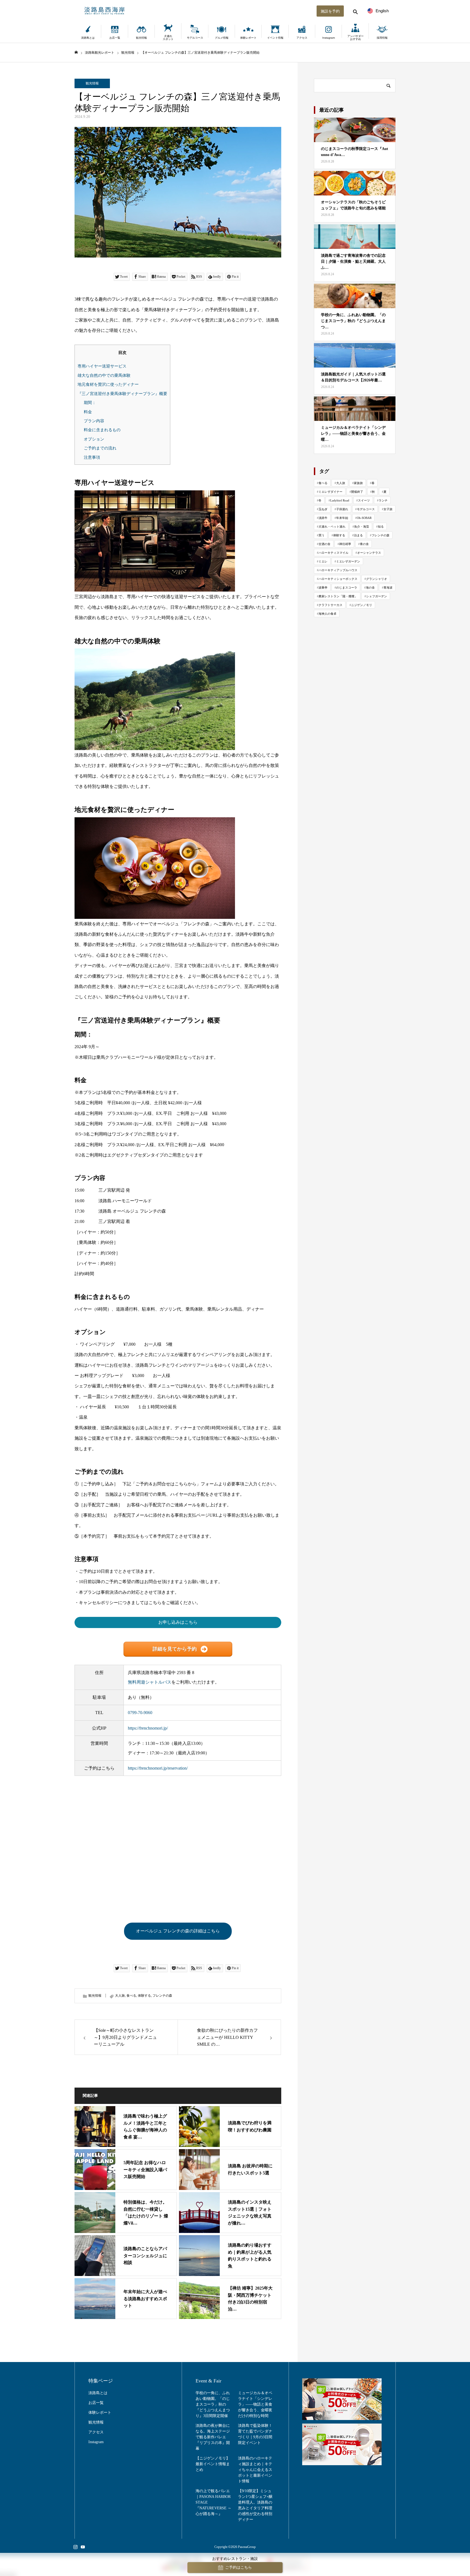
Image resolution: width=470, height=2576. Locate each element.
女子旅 (388, 509)
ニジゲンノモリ (362, 605)
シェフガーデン (377, 596)
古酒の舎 (324, 544)
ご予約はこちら (239, 2567)
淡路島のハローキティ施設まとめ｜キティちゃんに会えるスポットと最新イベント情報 (255, 2470)
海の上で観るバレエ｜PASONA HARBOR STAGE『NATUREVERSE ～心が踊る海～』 (214, 2502)
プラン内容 (94, 421)
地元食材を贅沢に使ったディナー (108, 384)
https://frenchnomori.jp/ (148, 1728)
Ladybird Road (340, 500)
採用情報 (382, 38)
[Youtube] (83, 2547)
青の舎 (364, 544)
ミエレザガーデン (348, 561)
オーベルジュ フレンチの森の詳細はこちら (178, 1931)
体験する (144, 1996)
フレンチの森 (162, 1996)
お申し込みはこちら (178, 1622)
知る (381, 527)
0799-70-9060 (140, 1713)
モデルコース (195, 38)
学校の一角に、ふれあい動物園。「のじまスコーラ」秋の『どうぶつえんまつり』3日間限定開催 (213, 2404)
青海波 (388, 588)
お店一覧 (115, 38)
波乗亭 (323, 588)
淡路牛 (323, 518)
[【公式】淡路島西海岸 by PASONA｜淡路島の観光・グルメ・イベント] (235, 11)
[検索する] (355, 11)
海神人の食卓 (327, 614)
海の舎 (370, 588)
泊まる (358, 535)
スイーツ (364, 500)
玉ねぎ (323, 509)
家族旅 (358, 483)
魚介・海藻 (362, 527)
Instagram (329, 38)
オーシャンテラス (369, 553)
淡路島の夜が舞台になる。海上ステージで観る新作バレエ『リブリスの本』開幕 (213, 2437)
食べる (131, 1996)
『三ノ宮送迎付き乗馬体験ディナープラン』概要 (122, 394)
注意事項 (92, 457)
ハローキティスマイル (333, 553)
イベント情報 (275, 38)
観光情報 (141, 38)
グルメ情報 (222, 38)
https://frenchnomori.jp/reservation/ (158, 1768)
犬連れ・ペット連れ (332, 527)
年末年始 (342, 518)
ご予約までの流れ (100, 448)
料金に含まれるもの (102, 430)
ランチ (383, 500)
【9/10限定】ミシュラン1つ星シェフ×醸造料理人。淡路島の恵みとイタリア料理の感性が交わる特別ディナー (255, 2505)
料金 (88, 412)
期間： (90, 403)
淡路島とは (88, 38)
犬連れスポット (168, 38)
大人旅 (120, 1996)
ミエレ (323, 561)
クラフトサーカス (330, 605)
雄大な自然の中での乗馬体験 (104, 375)
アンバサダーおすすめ (355, 38)
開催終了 (357, 492)
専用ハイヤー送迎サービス (102, 366)
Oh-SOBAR (364, 518)
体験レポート (248, 38)
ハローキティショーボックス (338, 579)
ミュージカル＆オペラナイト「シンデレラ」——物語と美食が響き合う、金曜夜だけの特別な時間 (255, 2404)
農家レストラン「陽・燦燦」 (338, 596)
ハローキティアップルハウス (338, 570)
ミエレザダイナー (330, 492)
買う (321, 535)
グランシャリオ (377, 579)
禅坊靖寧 (345, 544)
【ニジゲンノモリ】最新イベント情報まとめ (213, 2464)
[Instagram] (75, 2547)
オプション (94, 439)
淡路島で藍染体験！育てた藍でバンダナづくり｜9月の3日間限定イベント (255, 2434)
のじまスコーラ (347, 588)
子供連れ (342, 509)
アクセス (302, 38)
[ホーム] (76, 52)
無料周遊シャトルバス (150, 1682)
